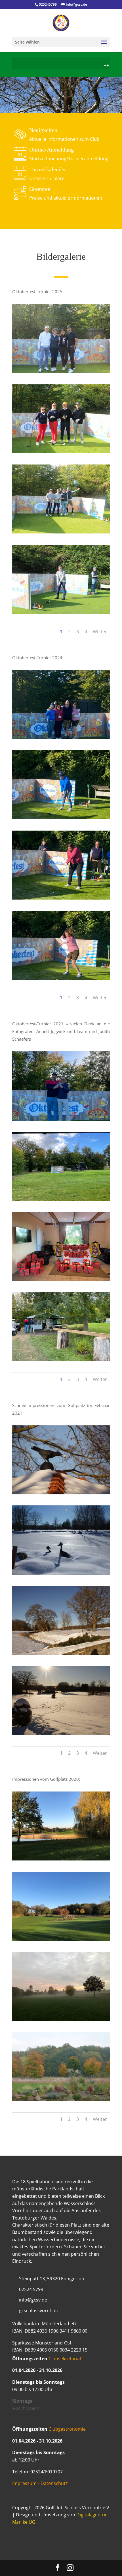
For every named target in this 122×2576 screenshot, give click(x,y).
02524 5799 (31, 2289)
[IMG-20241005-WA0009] (61, 898)
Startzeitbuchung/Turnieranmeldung (69, 159)
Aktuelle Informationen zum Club (64, 139)
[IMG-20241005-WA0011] (61, 818)
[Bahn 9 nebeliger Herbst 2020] (61, 2019)
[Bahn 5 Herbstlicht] (61, 1939)
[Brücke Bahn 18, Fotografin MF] (61, 1653)
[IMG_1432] (61, 371)
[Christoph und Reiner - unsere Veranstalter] (61, 1119)
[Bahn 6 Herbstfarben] (61, 2099)
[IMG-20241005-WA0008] (61, 978)
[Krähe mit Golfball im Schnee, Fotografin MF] (61, 1493)
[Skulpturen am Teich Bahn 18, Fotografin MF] (61, 1573)
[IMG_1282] (61, 451)
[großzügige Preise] (61, 1279)
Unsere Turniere (47, 178)
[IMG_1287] (61, 612)
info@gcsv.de (33, 2300)
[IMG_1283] (61, 532)
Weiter (100, 632)
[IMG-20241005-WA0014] (61, 738)
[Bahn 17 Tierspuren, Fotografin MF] (61, 1733)
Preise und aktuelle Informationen (66, 198)
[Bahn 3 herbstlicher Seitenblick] (61, 1859)
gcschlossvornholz (39, 2311)
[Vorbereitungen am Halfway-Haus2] (61, 1360)
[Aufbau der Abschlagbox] (61, 1199)
